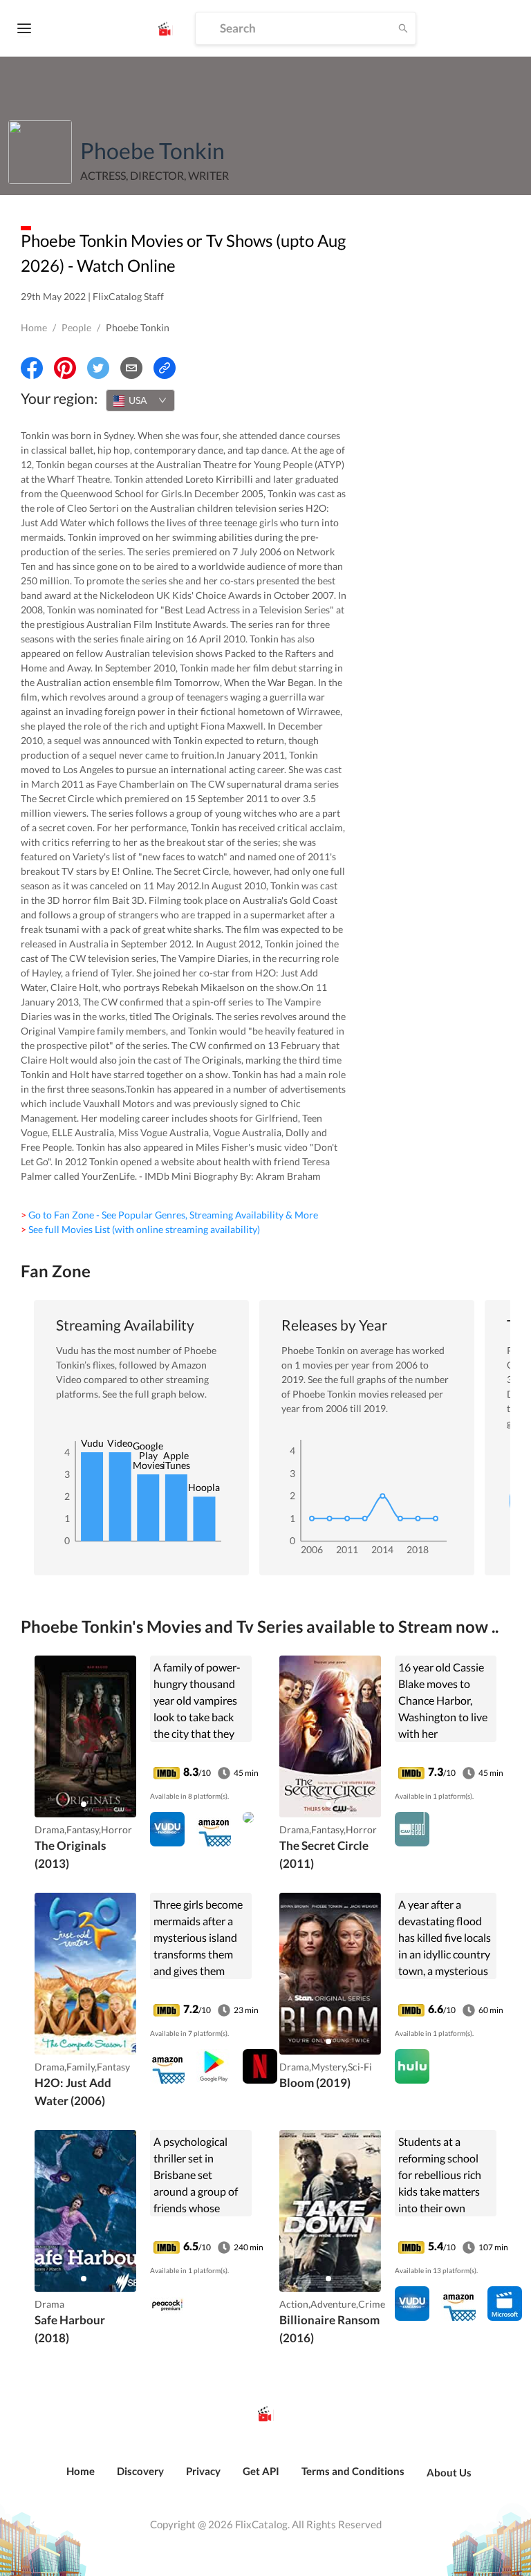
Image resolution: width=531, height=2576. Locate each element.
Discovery (140, 2471)
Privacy (203, 2471)
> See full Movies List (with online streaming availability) (140, 1229)
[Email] (131, 368)
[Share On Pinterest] (65, 368)
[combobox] (140, 400)
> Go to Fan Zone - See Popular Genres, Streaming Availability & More (169, 1215)
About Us (449, 2472)
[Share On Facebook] (32, 368)
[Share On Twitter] (98, 368)
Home (34, 327)
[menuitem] (81, 2478)
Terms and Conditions (353, 2471)
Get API (261, 2471)
